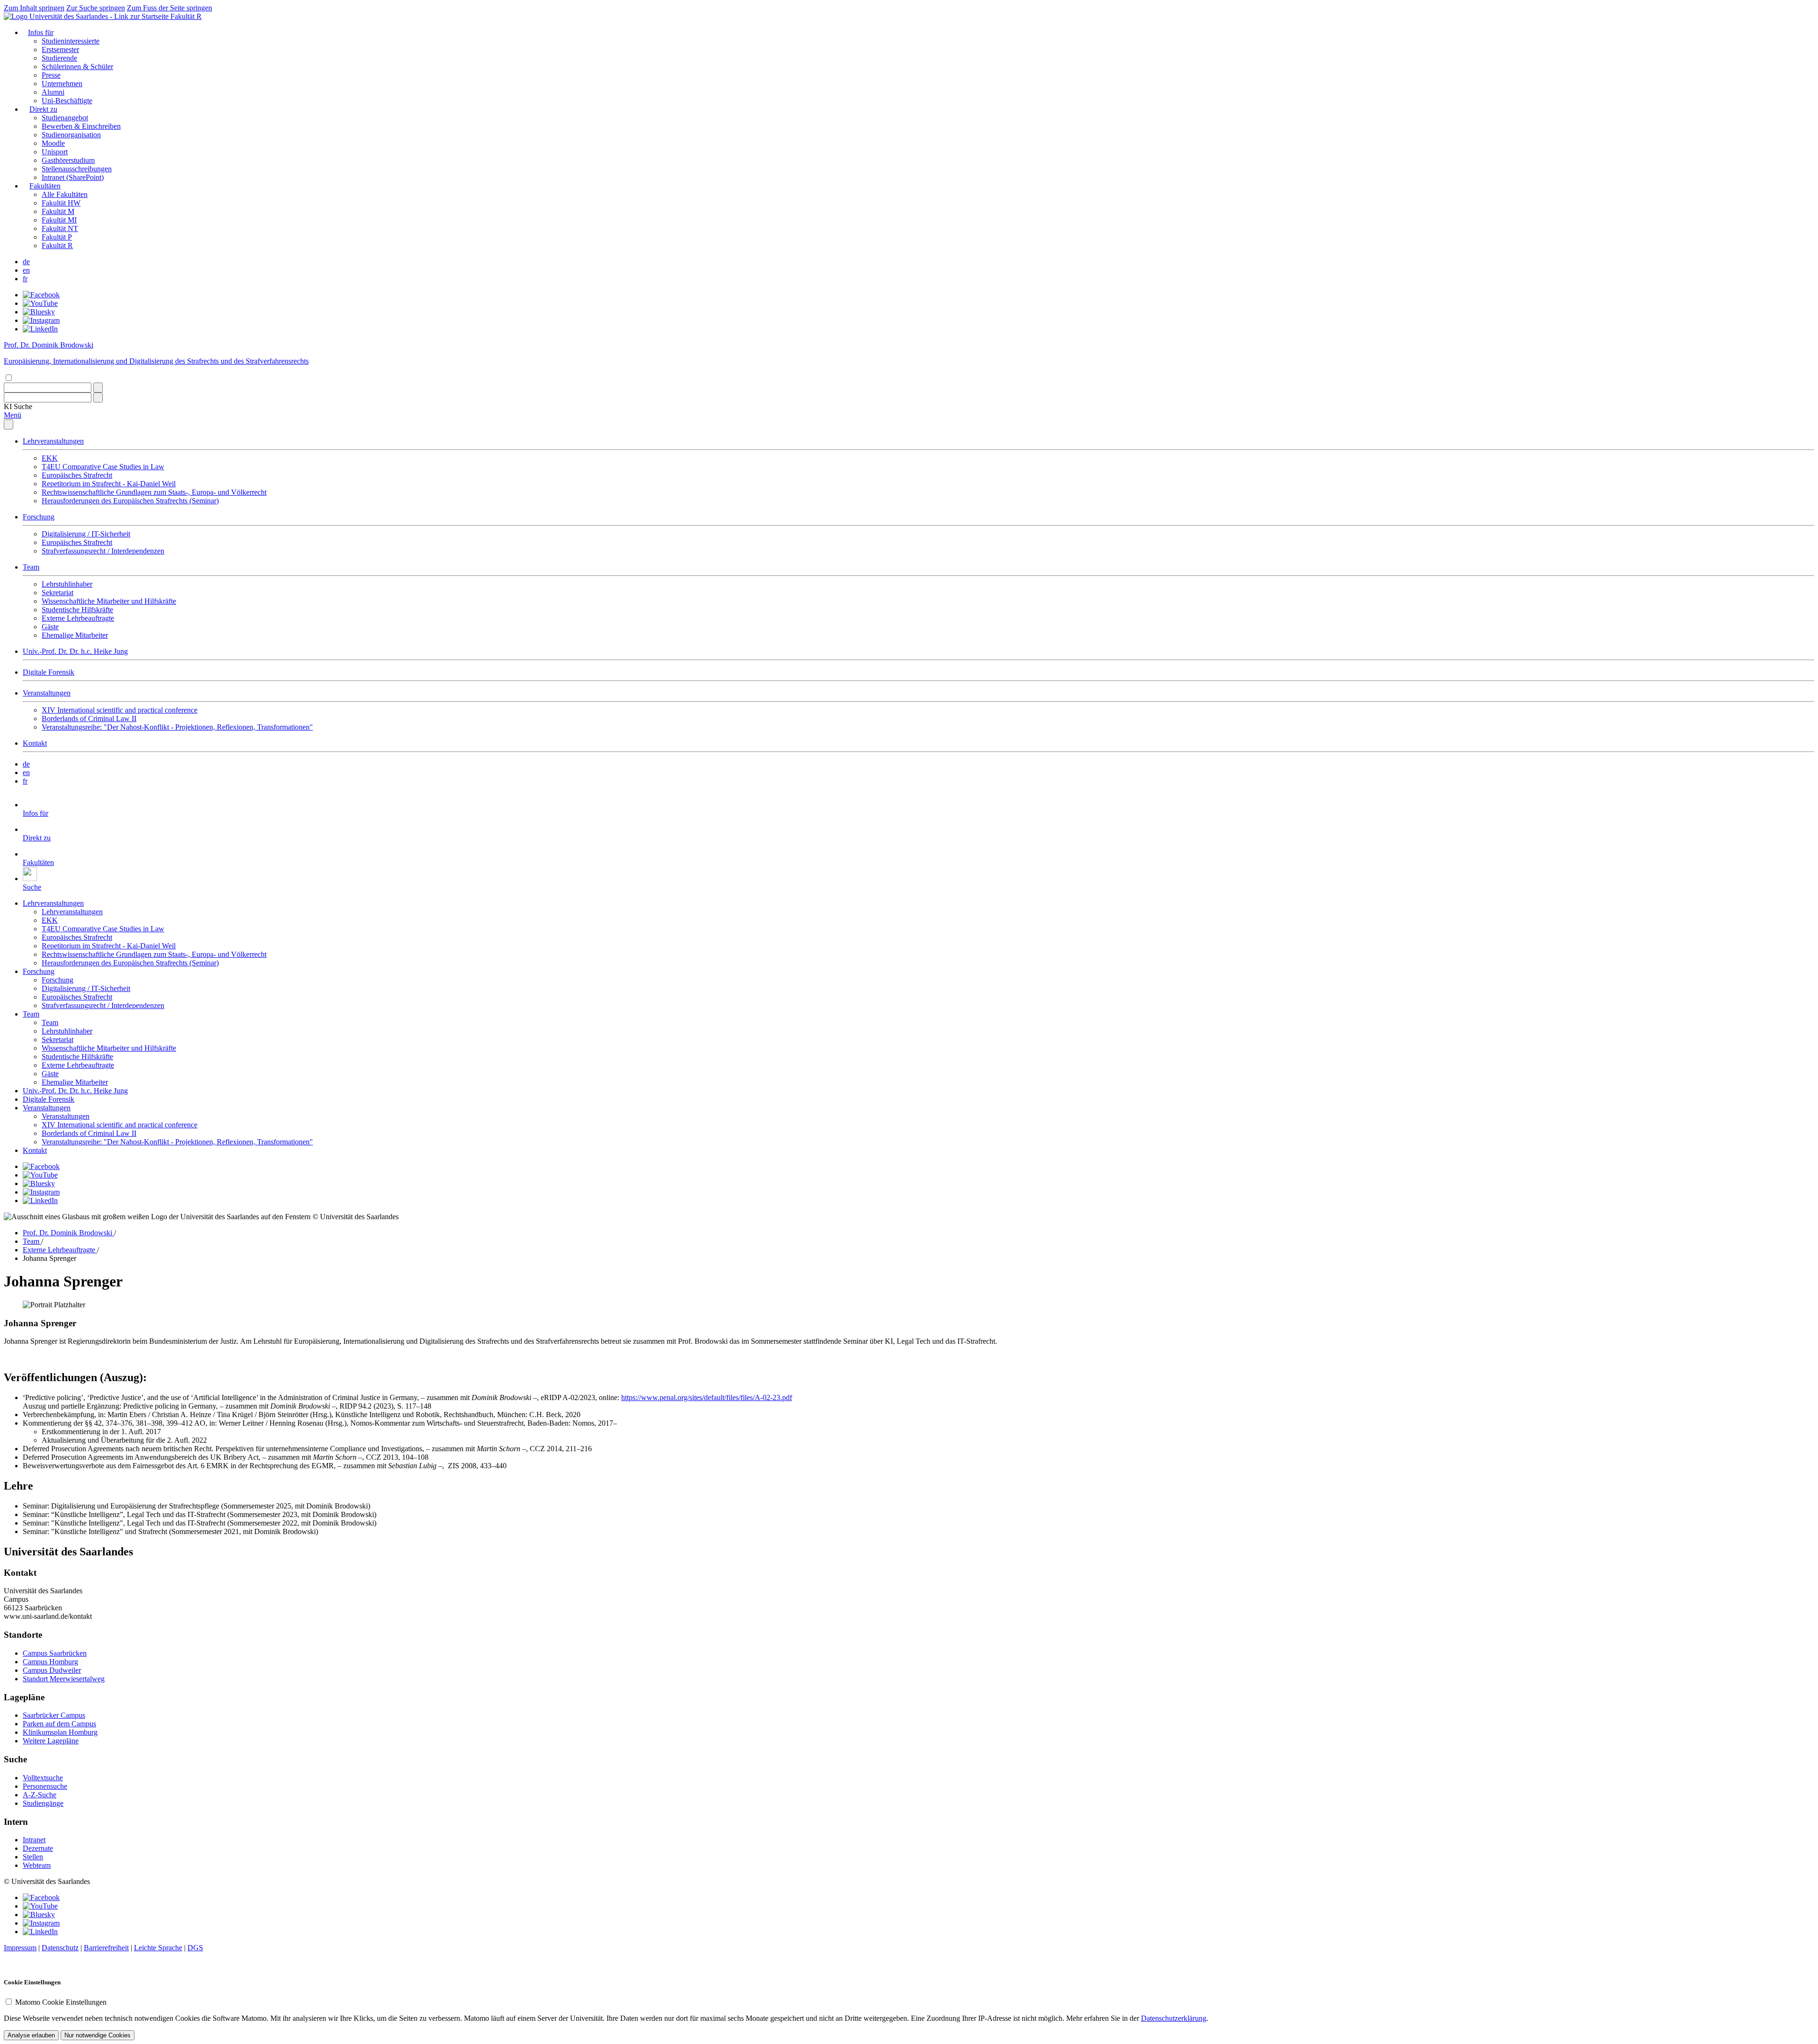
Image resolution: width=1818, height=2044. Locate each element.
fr (25, 279)
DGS (195, 1948)
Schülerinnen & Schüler (77, 67)
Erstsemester (60, 49)
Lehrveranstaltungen (53, 441)
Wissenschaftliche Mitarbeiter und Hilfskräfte (109, 601)
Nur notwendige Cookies (98, 2035)
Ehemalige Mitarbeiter (75, 635)
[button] (18, 406)
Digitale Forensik (49, 672)
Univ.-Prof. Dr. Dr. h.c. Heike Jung (75, 651)
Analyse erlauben (31, 2035)
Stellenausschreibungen (77, 169)
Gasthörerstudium (68, 160)
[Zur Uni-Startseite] (87, 16)
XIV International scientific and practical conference (120, 710)
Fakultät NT (60, 228)
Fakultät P (57, 237)
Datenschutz (60, 1948)
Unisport (55, 152)
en (26, 270)
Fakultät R (186, 16)
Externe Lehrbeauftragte (78, 618)
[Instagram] (41, 320)
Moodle (53, 143)
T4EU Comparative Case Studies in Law (103, 467)
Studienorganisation (71, 135)
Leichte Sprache (158, 1948)
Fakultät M (58, 211)
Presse (51, 75)
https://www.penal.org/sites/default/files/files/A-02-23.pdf (707, 1397)
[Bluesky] (39, 312)
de (26, 262)
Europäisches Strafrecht (77, 475)
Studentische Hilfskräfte (77, 610)
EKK (50, 458)
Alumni (53, 92)
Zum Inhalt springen (34, 8)
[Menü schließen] (9, 424)
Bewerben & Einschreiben (81, 126)
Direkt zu (43, 109)
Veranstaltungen (47, 693)
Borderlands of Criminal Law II (89, 719)
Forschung (39, 517)
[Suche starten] (98, 388)
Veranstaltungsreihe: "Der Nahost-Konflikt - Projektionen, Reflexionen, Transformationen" (177, 727)
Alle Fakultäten (65, 194)
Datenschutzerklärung (1174, 2018)
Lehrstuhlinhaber (67, 584)
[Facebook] (41, 295)
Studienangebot (65, 118)
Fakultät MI (59, 220)
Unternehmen (62, 84)
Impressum (20, 1948)
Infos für (41, 32)
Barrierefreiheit (106, 1948)
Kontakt (35, 743)
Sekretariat (58, 593)
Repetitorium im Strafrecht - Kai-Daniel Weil (109, 484)
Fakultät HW (61, 203)
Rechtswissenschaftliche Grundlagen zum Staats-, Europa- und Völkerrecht (154, 492)
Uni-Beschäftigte (67, 101)
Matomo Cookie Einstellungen (61, 2002)
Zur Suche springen (96, 8)
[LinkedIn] (40, 329)
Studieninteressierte (71, 41)
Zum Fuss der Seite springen (169, 8)
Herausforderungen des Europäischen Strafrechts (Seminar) (130, 501)
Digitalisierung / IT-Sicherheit (86, 534)
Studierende (59, 58)
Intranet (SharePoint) (73, 177)
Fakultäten (45, 186)
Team (31, 567)
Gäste (50, 627)
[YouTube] (40, 303)
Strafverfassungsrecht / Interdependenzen (103, 551)
